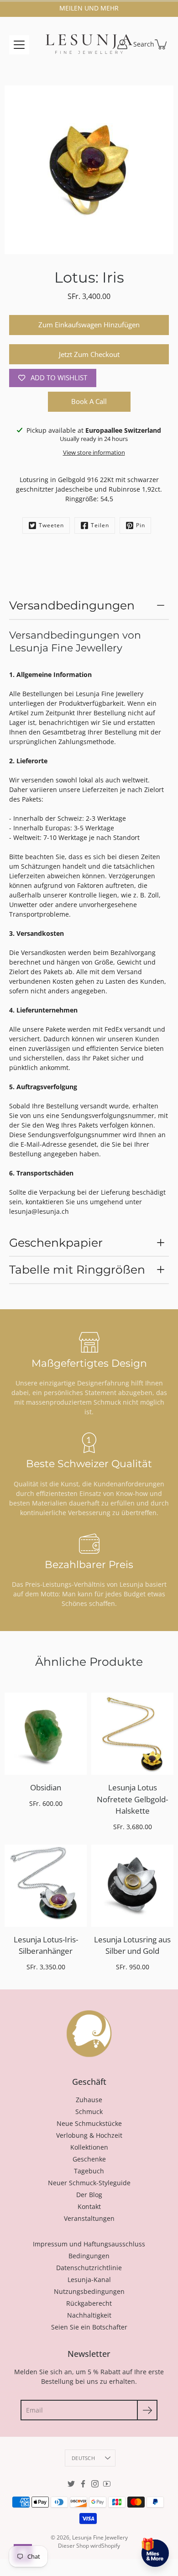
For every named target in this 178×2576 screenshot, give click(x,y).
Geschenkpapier (56, 1243)
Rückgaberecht (89, 2303)
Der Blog (89, 2195)
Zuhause (89, 2100)
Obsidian (46, 1787)
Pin (141, 525)
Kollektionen (89, 2147)
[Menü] (19, 45)
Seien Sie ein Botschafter (89, 2327)
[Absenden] (147, 2410)
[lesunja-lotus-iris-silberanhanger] (46, 1886)
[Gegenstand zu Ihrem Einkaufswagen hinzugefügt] (162, 44)
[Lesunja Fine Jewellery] (89, 44)
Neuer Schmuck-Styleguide (89, 2183)
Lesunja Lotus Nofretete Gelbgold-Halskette (132, 1799)
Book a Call (89, 401)
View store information (94, 453)
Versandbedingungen (72, 605)
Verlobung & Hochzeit (89, 2135)
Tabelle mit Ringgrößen (77, 1270)
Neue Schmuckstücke (89, 2123)
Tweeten (51, 525)
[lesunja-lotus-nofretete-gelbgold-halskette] (132, 1734)
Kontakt (89, 2206)
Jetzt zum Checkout (89, 354)
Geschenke (89, 2159)
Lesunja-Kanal (89, 2280)
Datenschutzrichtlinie (89, 2268)
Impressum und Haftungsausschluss (89, 2244)
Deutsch (83, 2458)
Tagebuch (89, 2171)
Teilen (100, 525)
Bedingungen (89, 2256)
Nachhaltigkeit (89, 2315)
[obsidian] (46, 1734)
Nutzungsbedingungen (89, 2291)
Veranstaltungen (89, 2218)
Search (144, 44)
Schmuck (89, 2112)
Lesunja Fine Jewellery (100, 2537)
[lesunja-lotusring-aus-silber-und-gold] (132, 1886)
